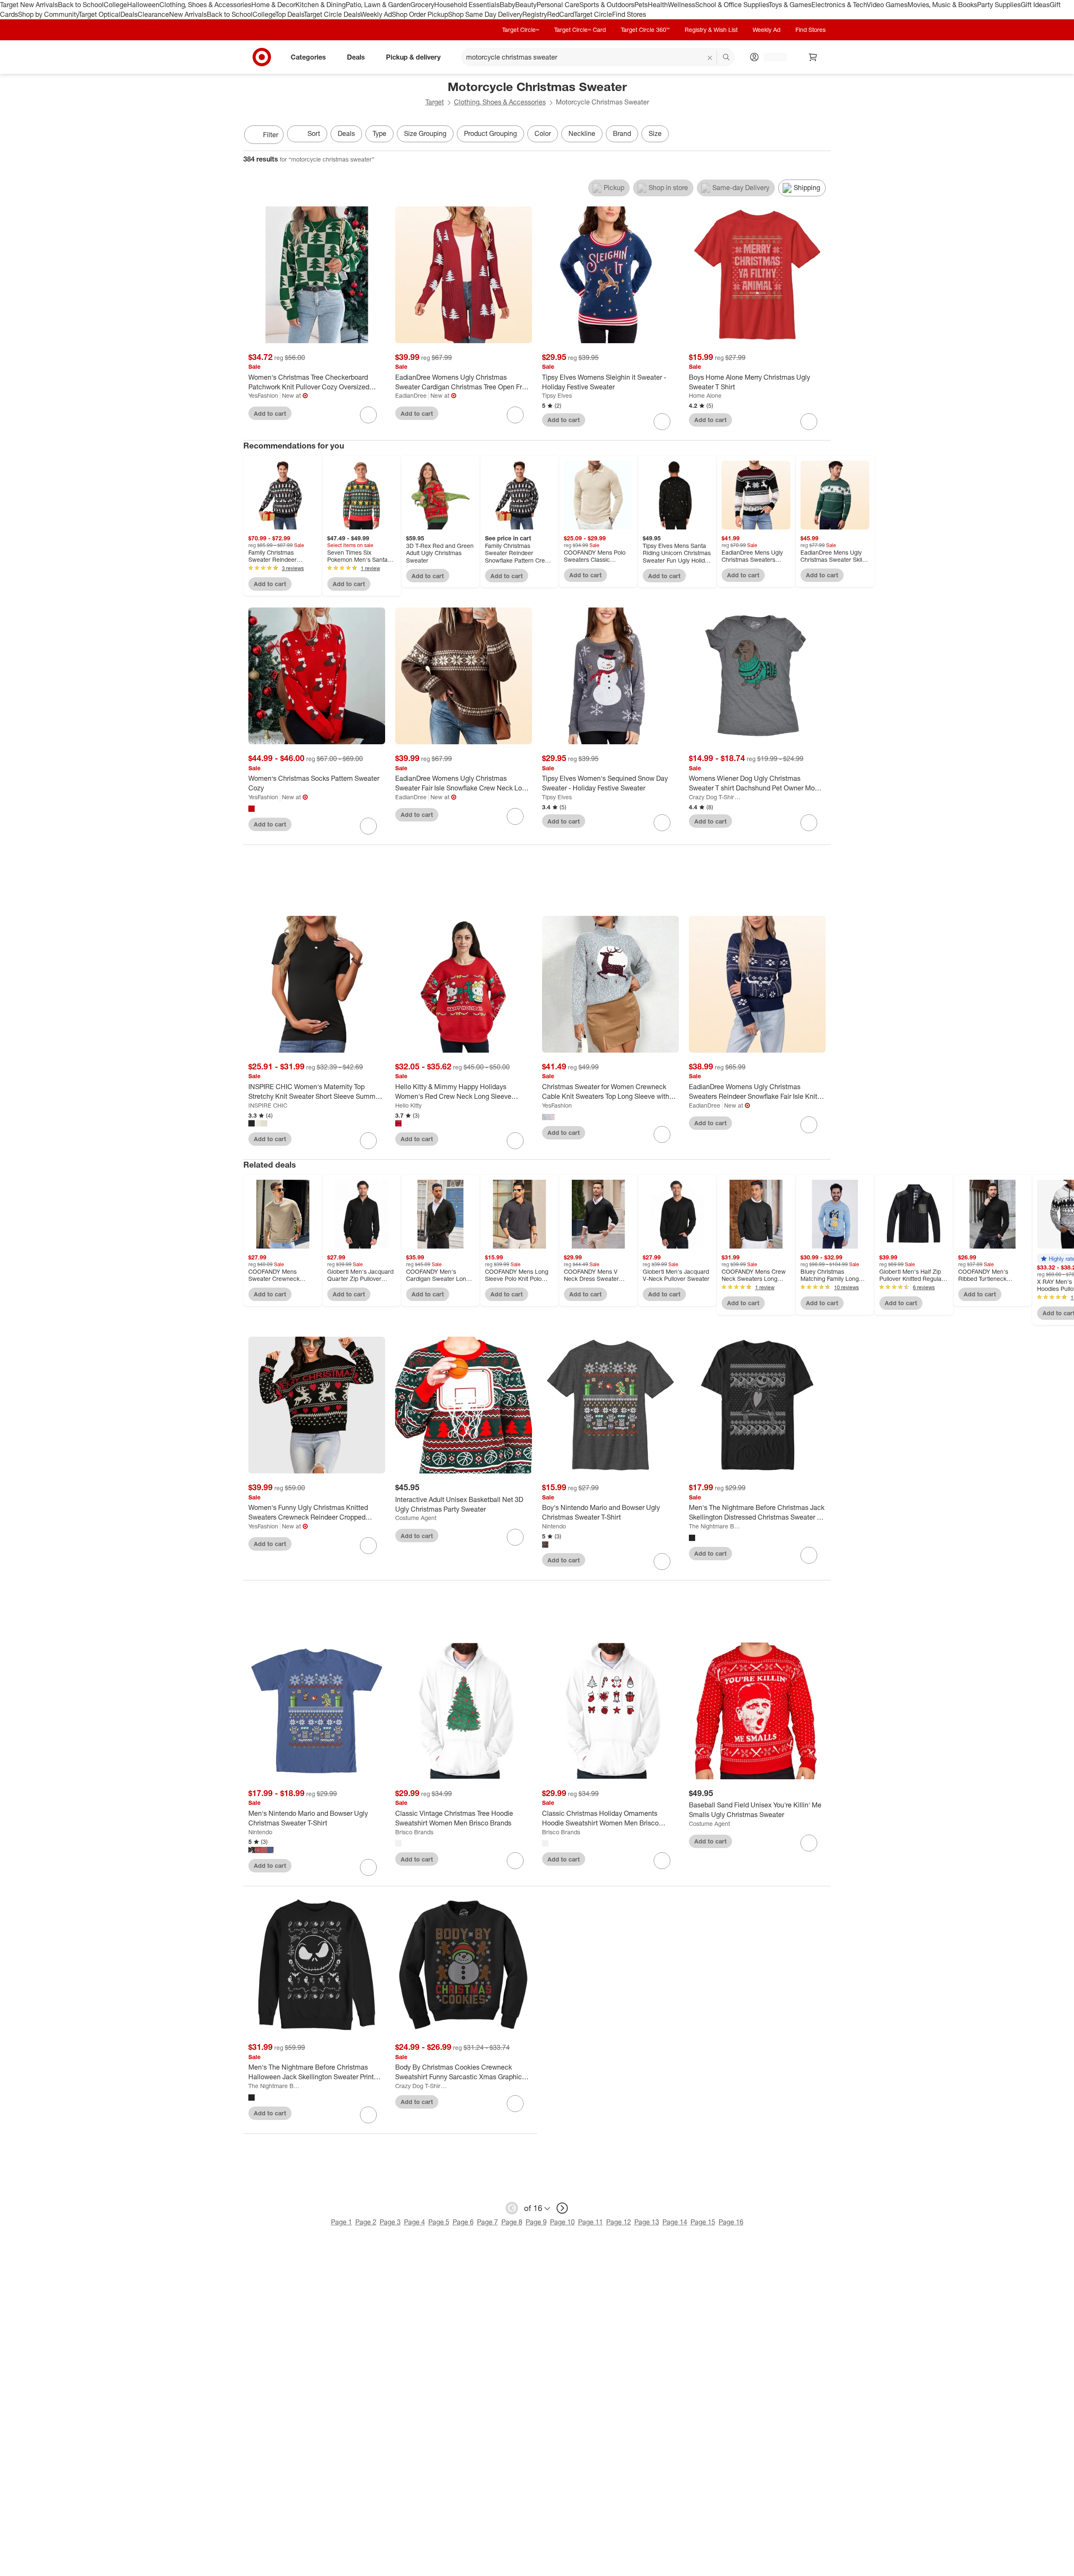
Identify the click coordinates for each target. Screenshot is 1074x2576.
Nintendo (554, 1526)
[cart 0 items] (813, 57)
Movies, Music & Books (942, 5)
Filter (271, 135)
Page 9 (536, 2222)
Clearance (153, 14)
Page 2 (366, 2222)
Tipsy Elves (557, 395)
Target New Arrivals (29, 5)
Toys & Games (790, 5)
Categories (308, 57)
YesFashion (263, 395)
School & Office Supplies (732, 5)
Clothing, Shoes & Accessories (205, 5)
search (727, 57)
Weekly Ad (376, 14)
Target (435, 102)
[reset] (710, 58)
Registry (535, 14)
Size (655, 133)
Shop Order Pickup (420, 14)
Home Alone (705, 395)
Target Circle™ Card (580, 30)
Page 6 (463, 2222)
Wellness (682, 5)
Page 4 (414, 2222)
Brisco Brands (414, 1832)
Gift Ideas (1035, 5)
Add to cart (270, 413)
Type (379, 133)
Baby (507, 5)
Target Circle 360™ (645, 30)
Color (543, 133)
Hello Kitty (408, 1105)
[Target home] (262, 57)
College (115, 5)
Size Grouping (425, 133)
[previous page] (512, 2208)
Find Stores (629, 14)
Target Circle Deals (332, 14)
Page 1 (341, 2222)
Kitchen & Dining (321, 5)
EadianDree (411, 395)
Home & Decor (273, 5)
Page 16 (731, 2222)
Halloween (143, 5)
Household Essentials (467, 5)
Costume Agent (416, 1518)
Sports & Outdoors (607, 5)
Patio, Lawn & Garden (378, 5)
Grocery (422, 5)
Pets (641, 5)
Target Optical (99, 14)
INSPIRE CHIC (268, 1105)
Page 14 (675, 2222)
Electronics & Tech (839, 5)
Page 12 (619, 2222)
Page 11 (590, 2222)
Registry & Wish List (711, 30)
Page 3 (390, 2222)
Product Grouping (490, 133)
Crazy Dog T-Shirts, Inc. (715, 797)
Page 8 (512, 2222)
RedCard (560, 14)
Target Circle (593, 14)
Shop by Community (48, 14)
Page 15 (703, 2222)
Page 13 (647, 2222)
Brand (622, 133)
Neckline (582, 133)
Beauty (526, 5)
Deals (129, 14)
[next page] (562, 2208)
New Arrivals (188, 14)
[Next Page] (822, 136)
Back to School (81, 5)
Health (658, 5)
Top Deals (289, 14)
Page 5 (439, 2222)
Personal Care (558, 5)
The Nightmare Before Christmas (715, 1526)
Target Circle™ (521, 30)
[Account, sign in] (771, 57)
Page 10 (562, 2222)
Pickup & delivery (413, 57)
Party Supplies (999, 5)
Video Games (887, 5)
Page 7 (487, 2222)
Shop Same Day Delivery (485, 14)
